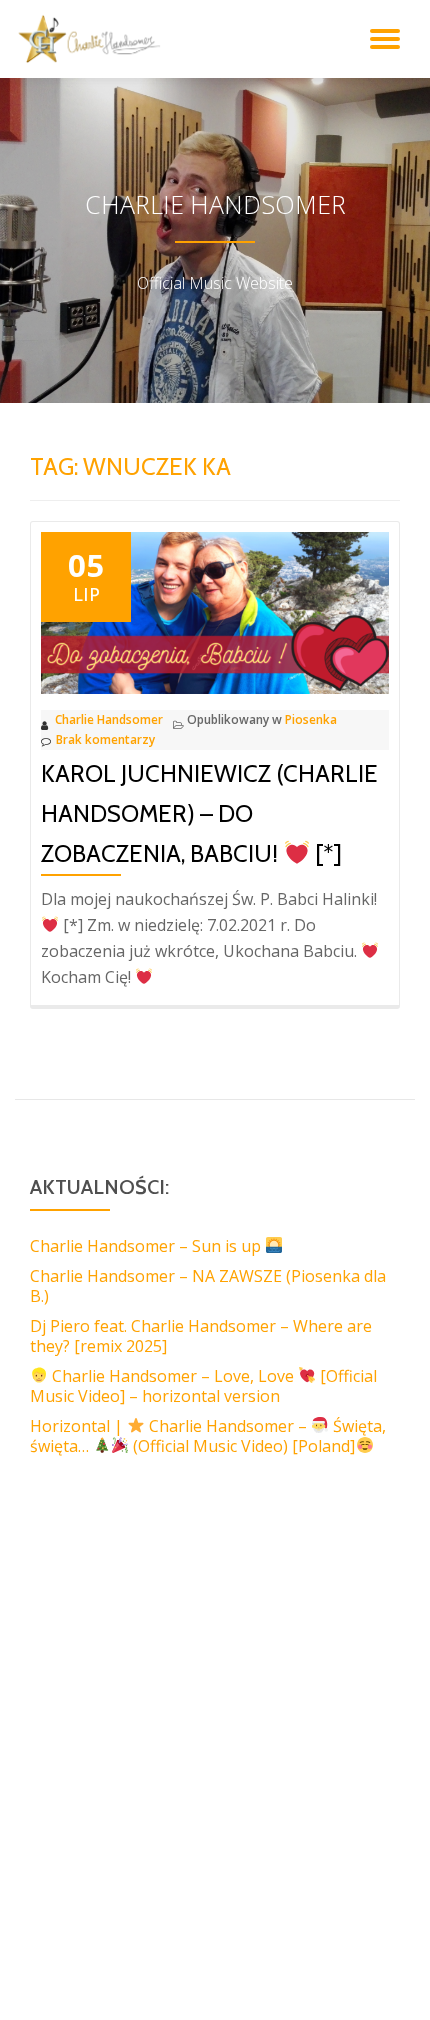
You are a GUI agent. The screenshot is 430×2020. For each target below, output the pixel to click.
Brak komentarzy (105, 739)
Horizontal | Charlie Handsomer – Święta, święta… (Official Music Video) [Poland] (208, 1436)
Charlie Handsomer (109, 719)
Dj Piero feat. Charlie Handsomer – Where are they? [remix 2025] (201, 1336)
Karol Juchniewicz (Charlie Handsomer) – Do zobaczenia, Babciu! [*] (209, 813)
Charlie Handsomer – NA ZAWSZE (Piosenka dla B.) (208, 1286)
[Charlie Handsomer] (93, 39)
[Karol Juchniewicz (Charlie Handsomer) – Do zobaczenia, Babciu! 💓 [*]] (215, 611)
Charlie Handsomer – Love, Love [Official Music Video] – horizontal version (203, 1386)
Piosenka (311, 719)
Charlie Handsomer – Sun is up (147, 1246)
